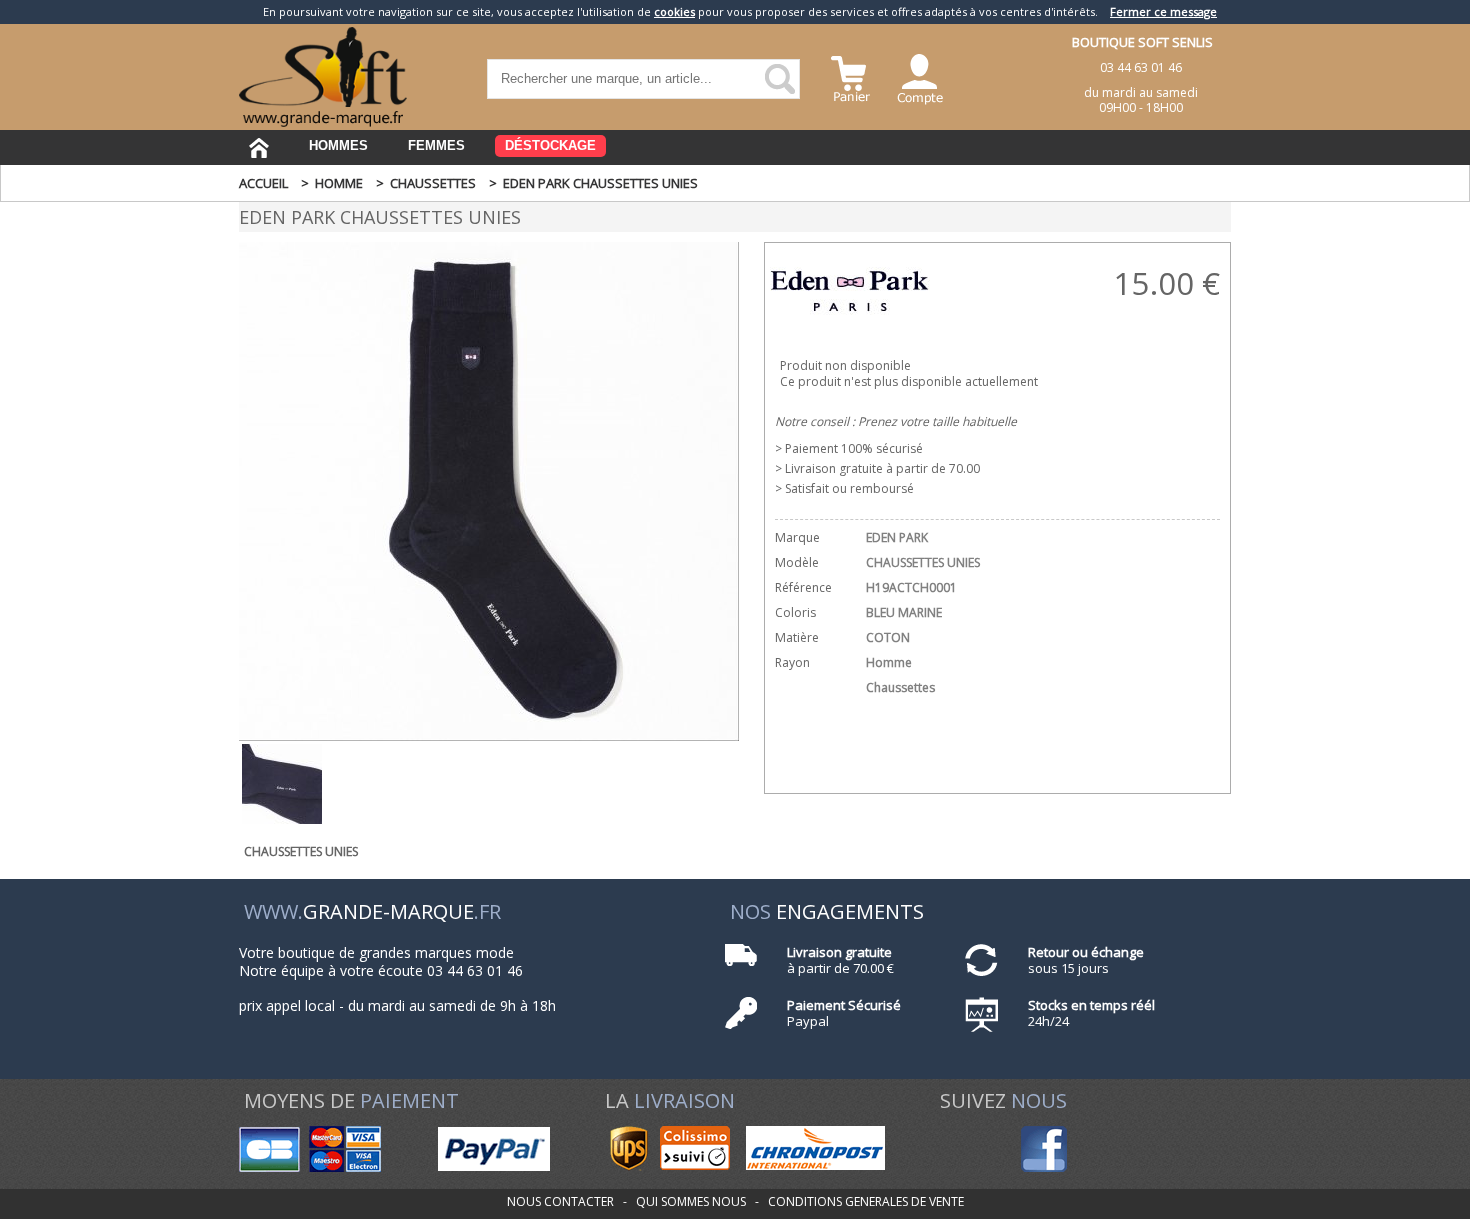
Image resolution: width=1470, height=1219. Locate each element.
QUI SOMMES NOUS (691, 1201)
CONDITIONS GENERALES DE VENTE (866, 1201)
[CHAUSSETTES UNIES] (489, 736)
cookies (674, 11)
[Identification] (920, 76)
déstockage (550, 145)
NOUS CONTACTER (560, 1201)
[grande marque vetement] (323, 122)
